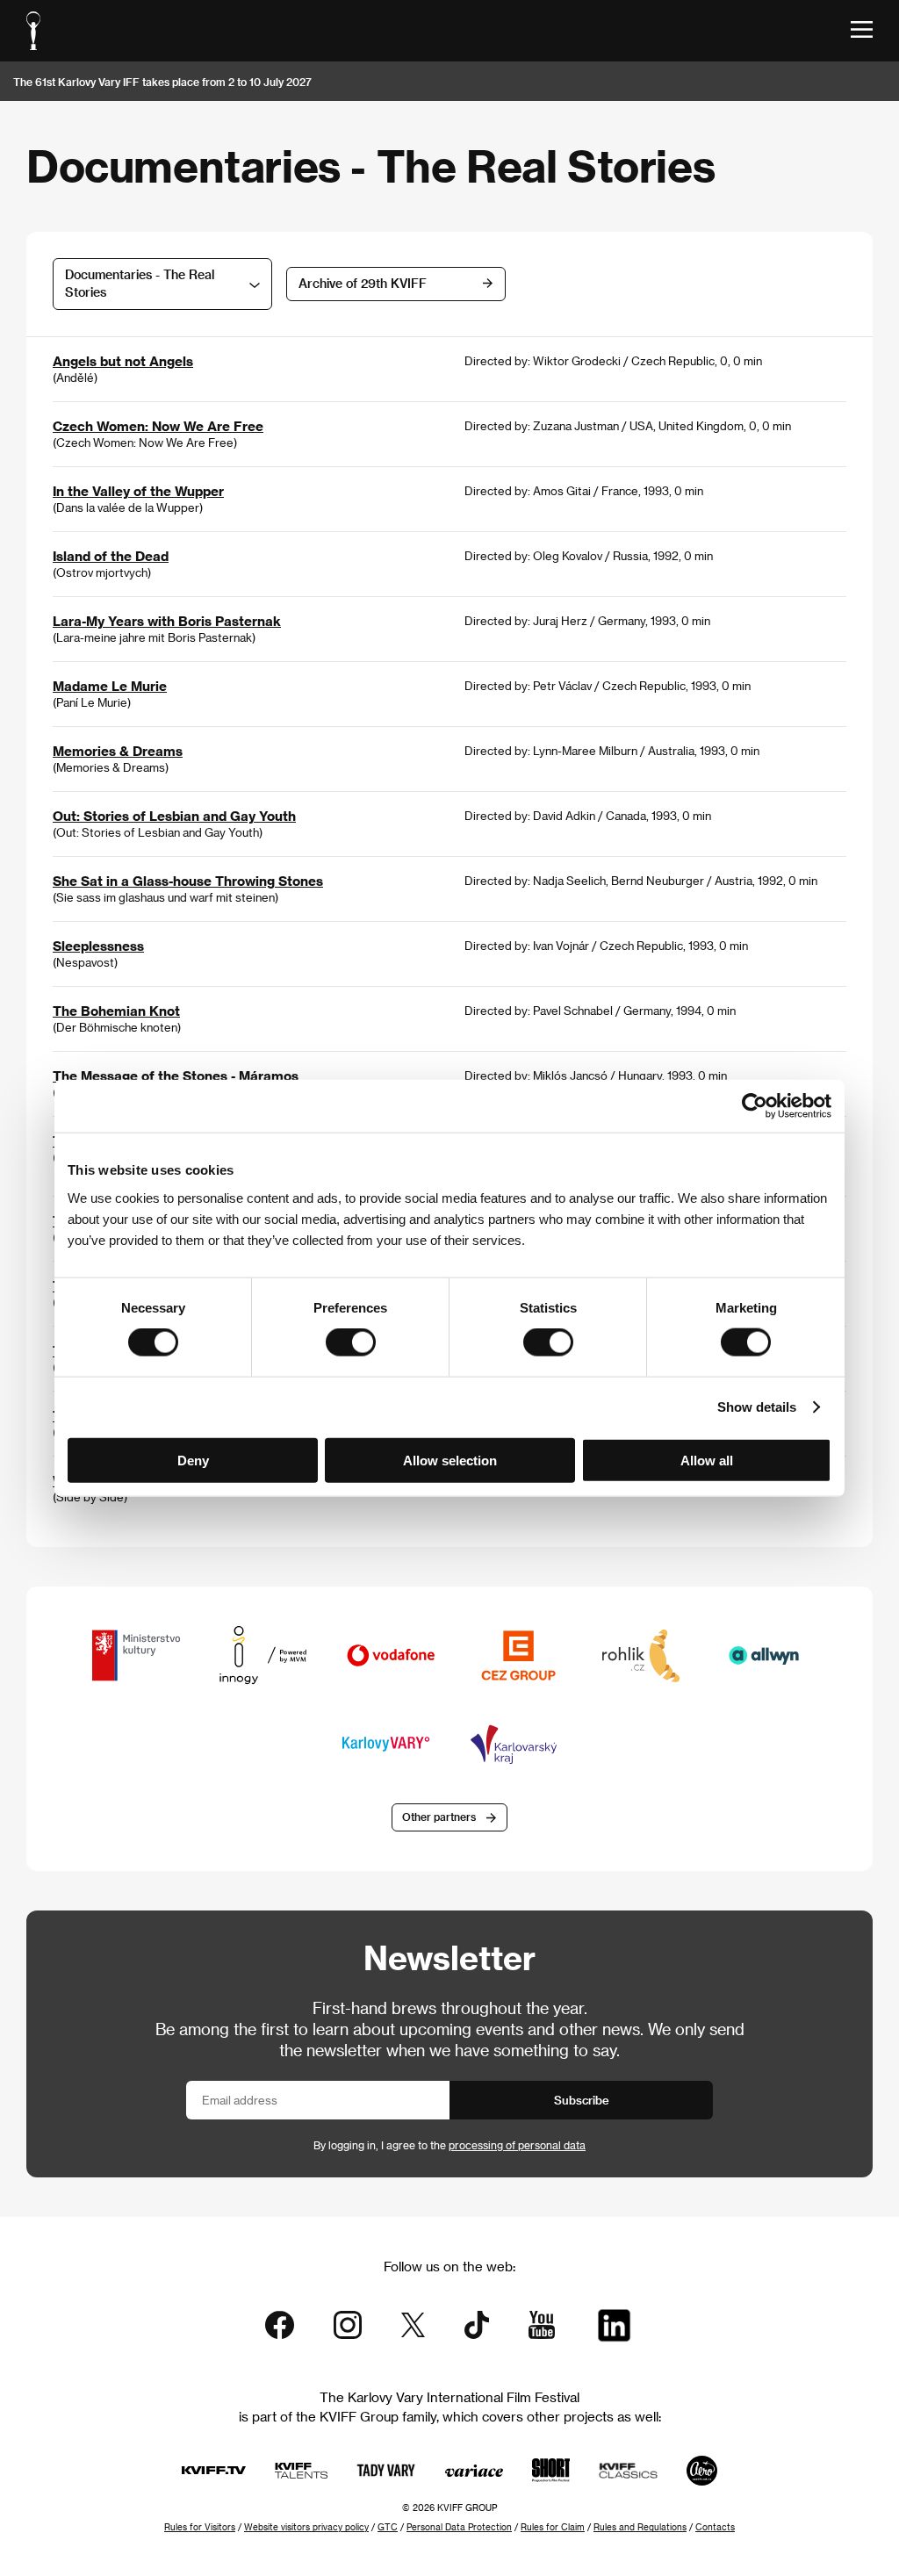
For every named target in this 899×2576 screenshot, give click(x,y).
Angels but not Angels (123, 361)
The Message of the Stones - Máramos (176, 1076)
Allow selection (450, 1460)
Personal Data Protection (459, 2527)
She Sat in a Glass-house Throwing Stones (188, 881)
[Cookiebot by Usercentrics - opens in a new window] (755, 1106)
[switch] (351, 1342)
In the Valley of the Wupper (138, 491)
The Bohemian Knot (116, 1011)
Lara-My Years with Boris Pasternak (167, 621)
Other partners (439, 1817)
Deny (193, 1460)
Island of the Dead (111, 556)
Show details (757, 1407)
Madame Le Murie (110, 686)
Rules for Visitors (200, 2527)
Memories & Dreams (118, 751)
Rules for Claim (553, 2527)
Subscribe (582, 2100)
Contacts (715, 2527)
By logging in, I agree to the (449, 2145)
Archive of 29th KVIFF (363, 283)
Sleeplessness (98, 946)
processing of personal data (517, 2145)
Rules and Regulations (640, 2527)
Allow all (707, 1460)
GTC (388, 2527)
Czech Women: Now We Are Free (158, 426)
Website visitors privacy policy (306, 2527)
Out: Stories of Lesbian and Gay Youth (174, 816)
